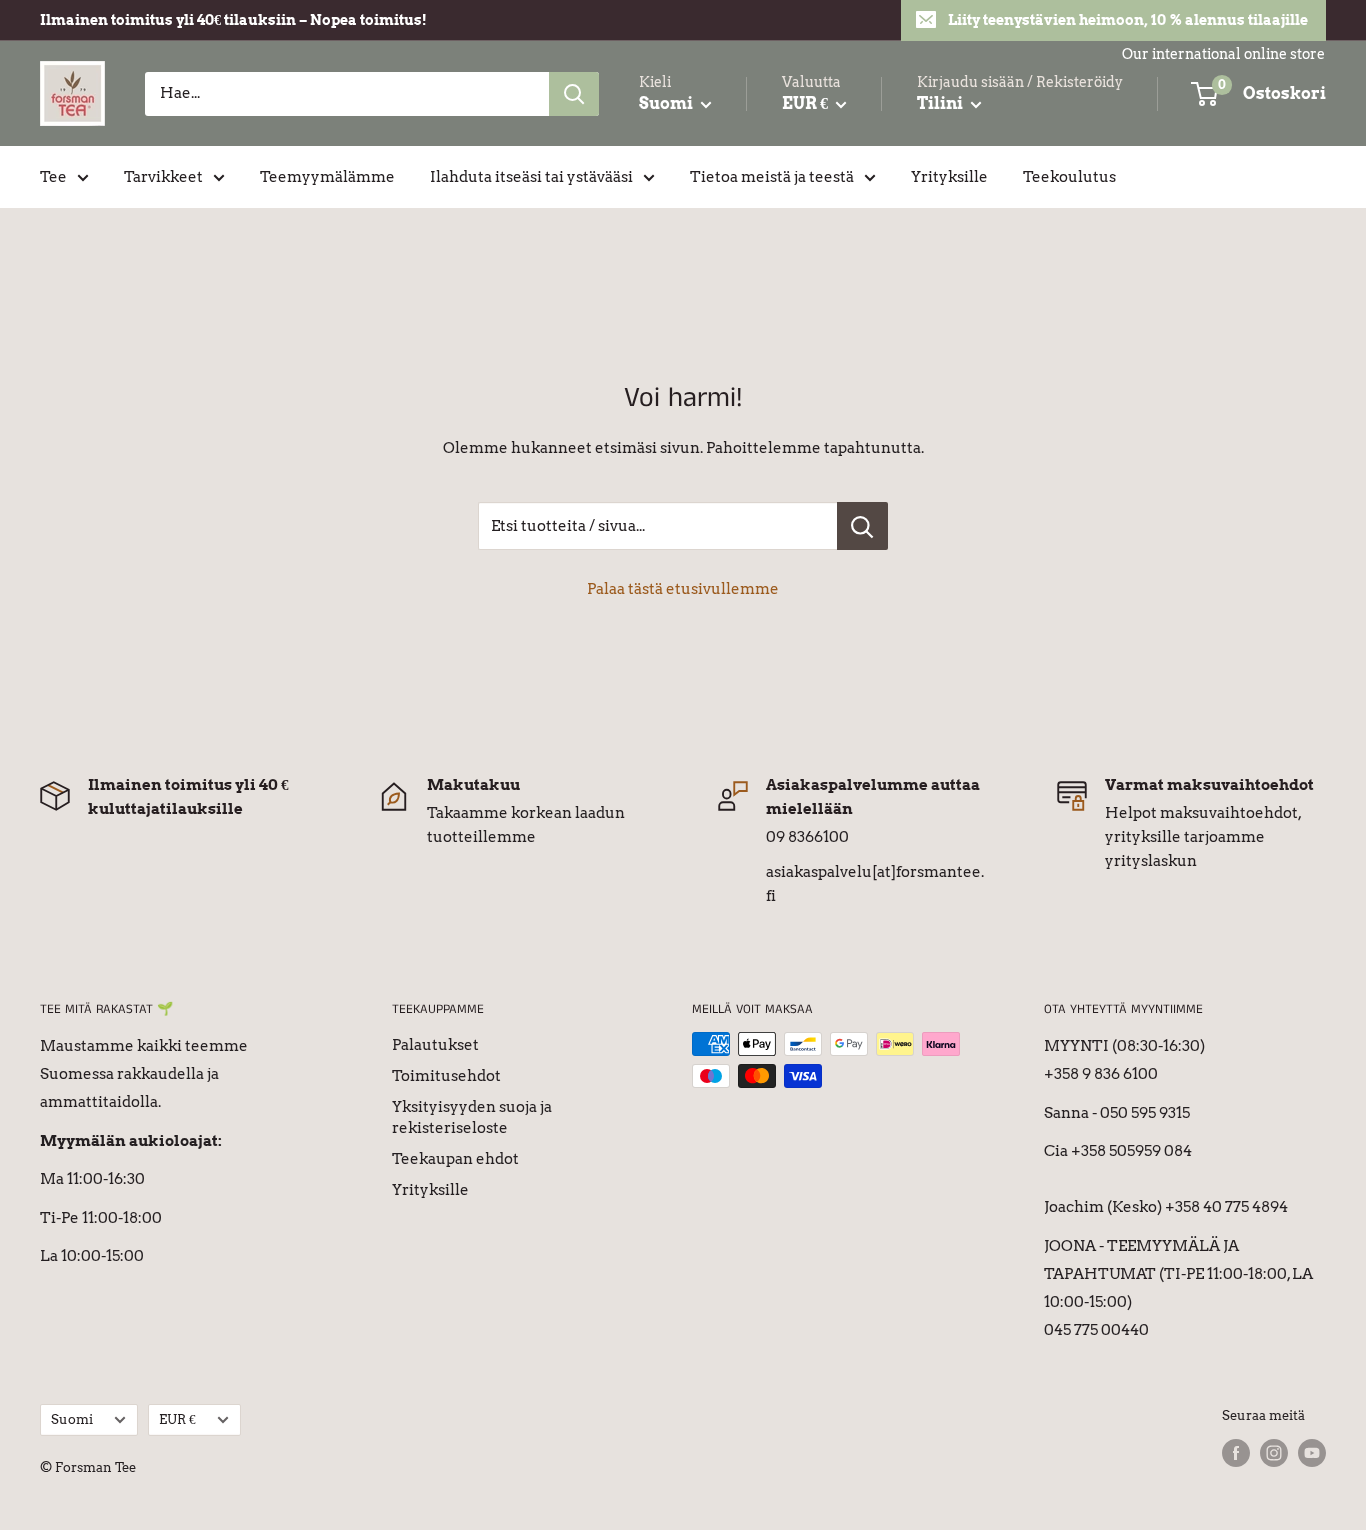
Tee (53, 177)
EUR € (177, 1419)
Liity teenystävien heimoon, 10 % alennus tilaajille (1128, 20)
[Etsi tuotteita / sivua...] (862, 526)
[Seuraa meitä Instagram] (1274, 1453)
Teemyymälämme (327, 177)
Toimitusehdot (446, 1076)
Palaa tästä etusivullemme (683, 589)
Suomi (72, 1419)
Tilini (941, 103)
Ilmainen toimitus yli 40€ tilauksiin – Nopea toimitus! (233, 20)
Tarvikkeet (163, 177)
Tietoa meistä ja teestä (772, 177)
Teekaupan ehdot (455, 1159)
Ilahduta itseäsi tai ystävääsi (531, 177)
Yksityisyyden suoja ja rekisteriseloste (472, 1117)
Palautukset (435, 1045)
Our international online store (1223, 54)
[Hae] (574, 94)
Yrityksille (949, 177)
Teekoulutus (1069, 177)
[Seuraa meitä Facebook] (1236, 1453)
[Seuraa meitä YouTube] (1312, 1453)
